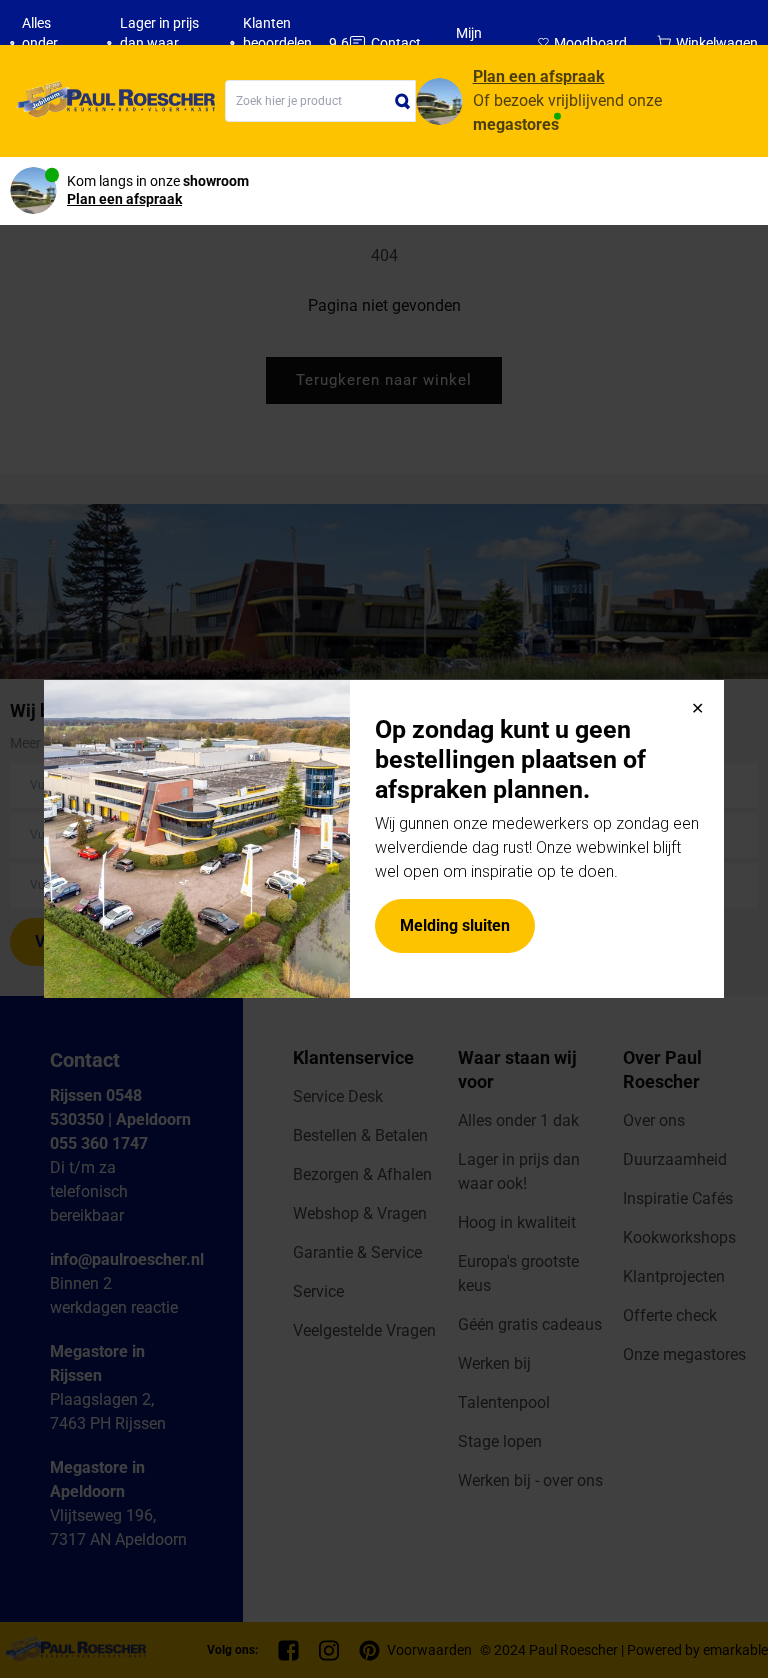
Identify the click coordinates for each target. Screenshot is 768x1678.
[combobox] (320, 101)
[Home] (112, 101)
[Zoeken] (403, 101)
